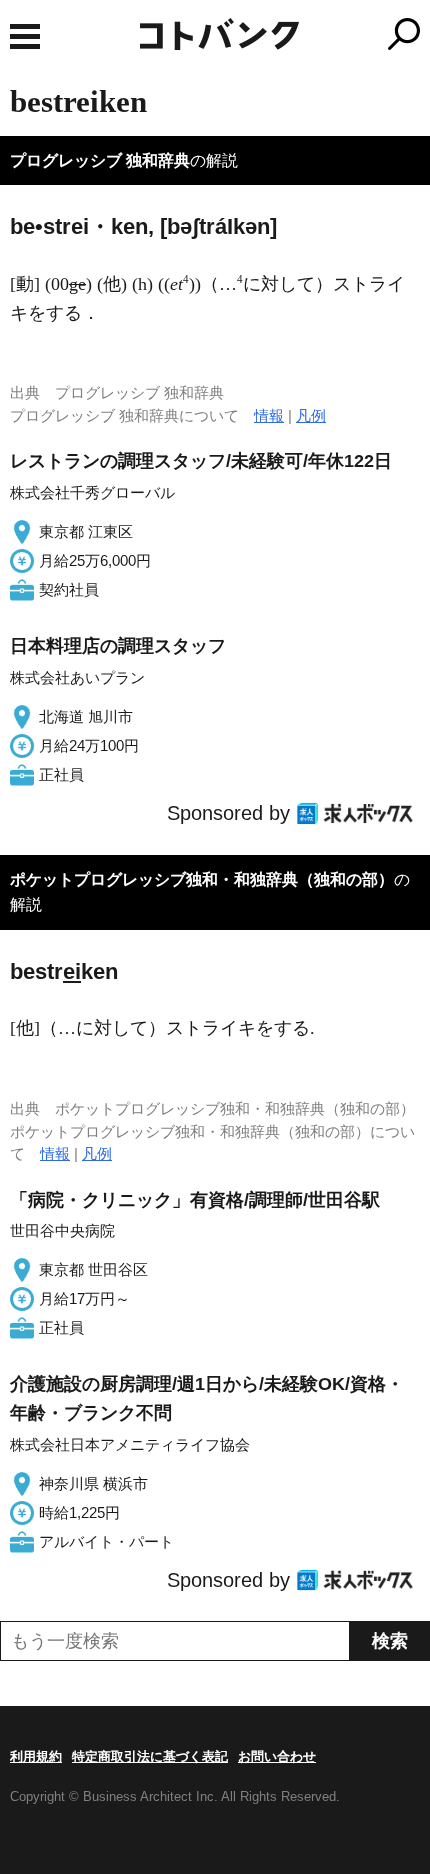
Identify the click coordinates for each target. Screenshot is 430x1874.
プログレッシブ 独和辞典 (100, 160)
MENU (25, 36)
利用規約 (36, 1756)
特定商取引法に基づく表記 (150, 1756)
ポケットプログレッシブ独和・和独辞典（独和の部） (202, 879)
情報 (269, 415)
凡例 (311, 415)
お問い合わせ (277, 1756)
